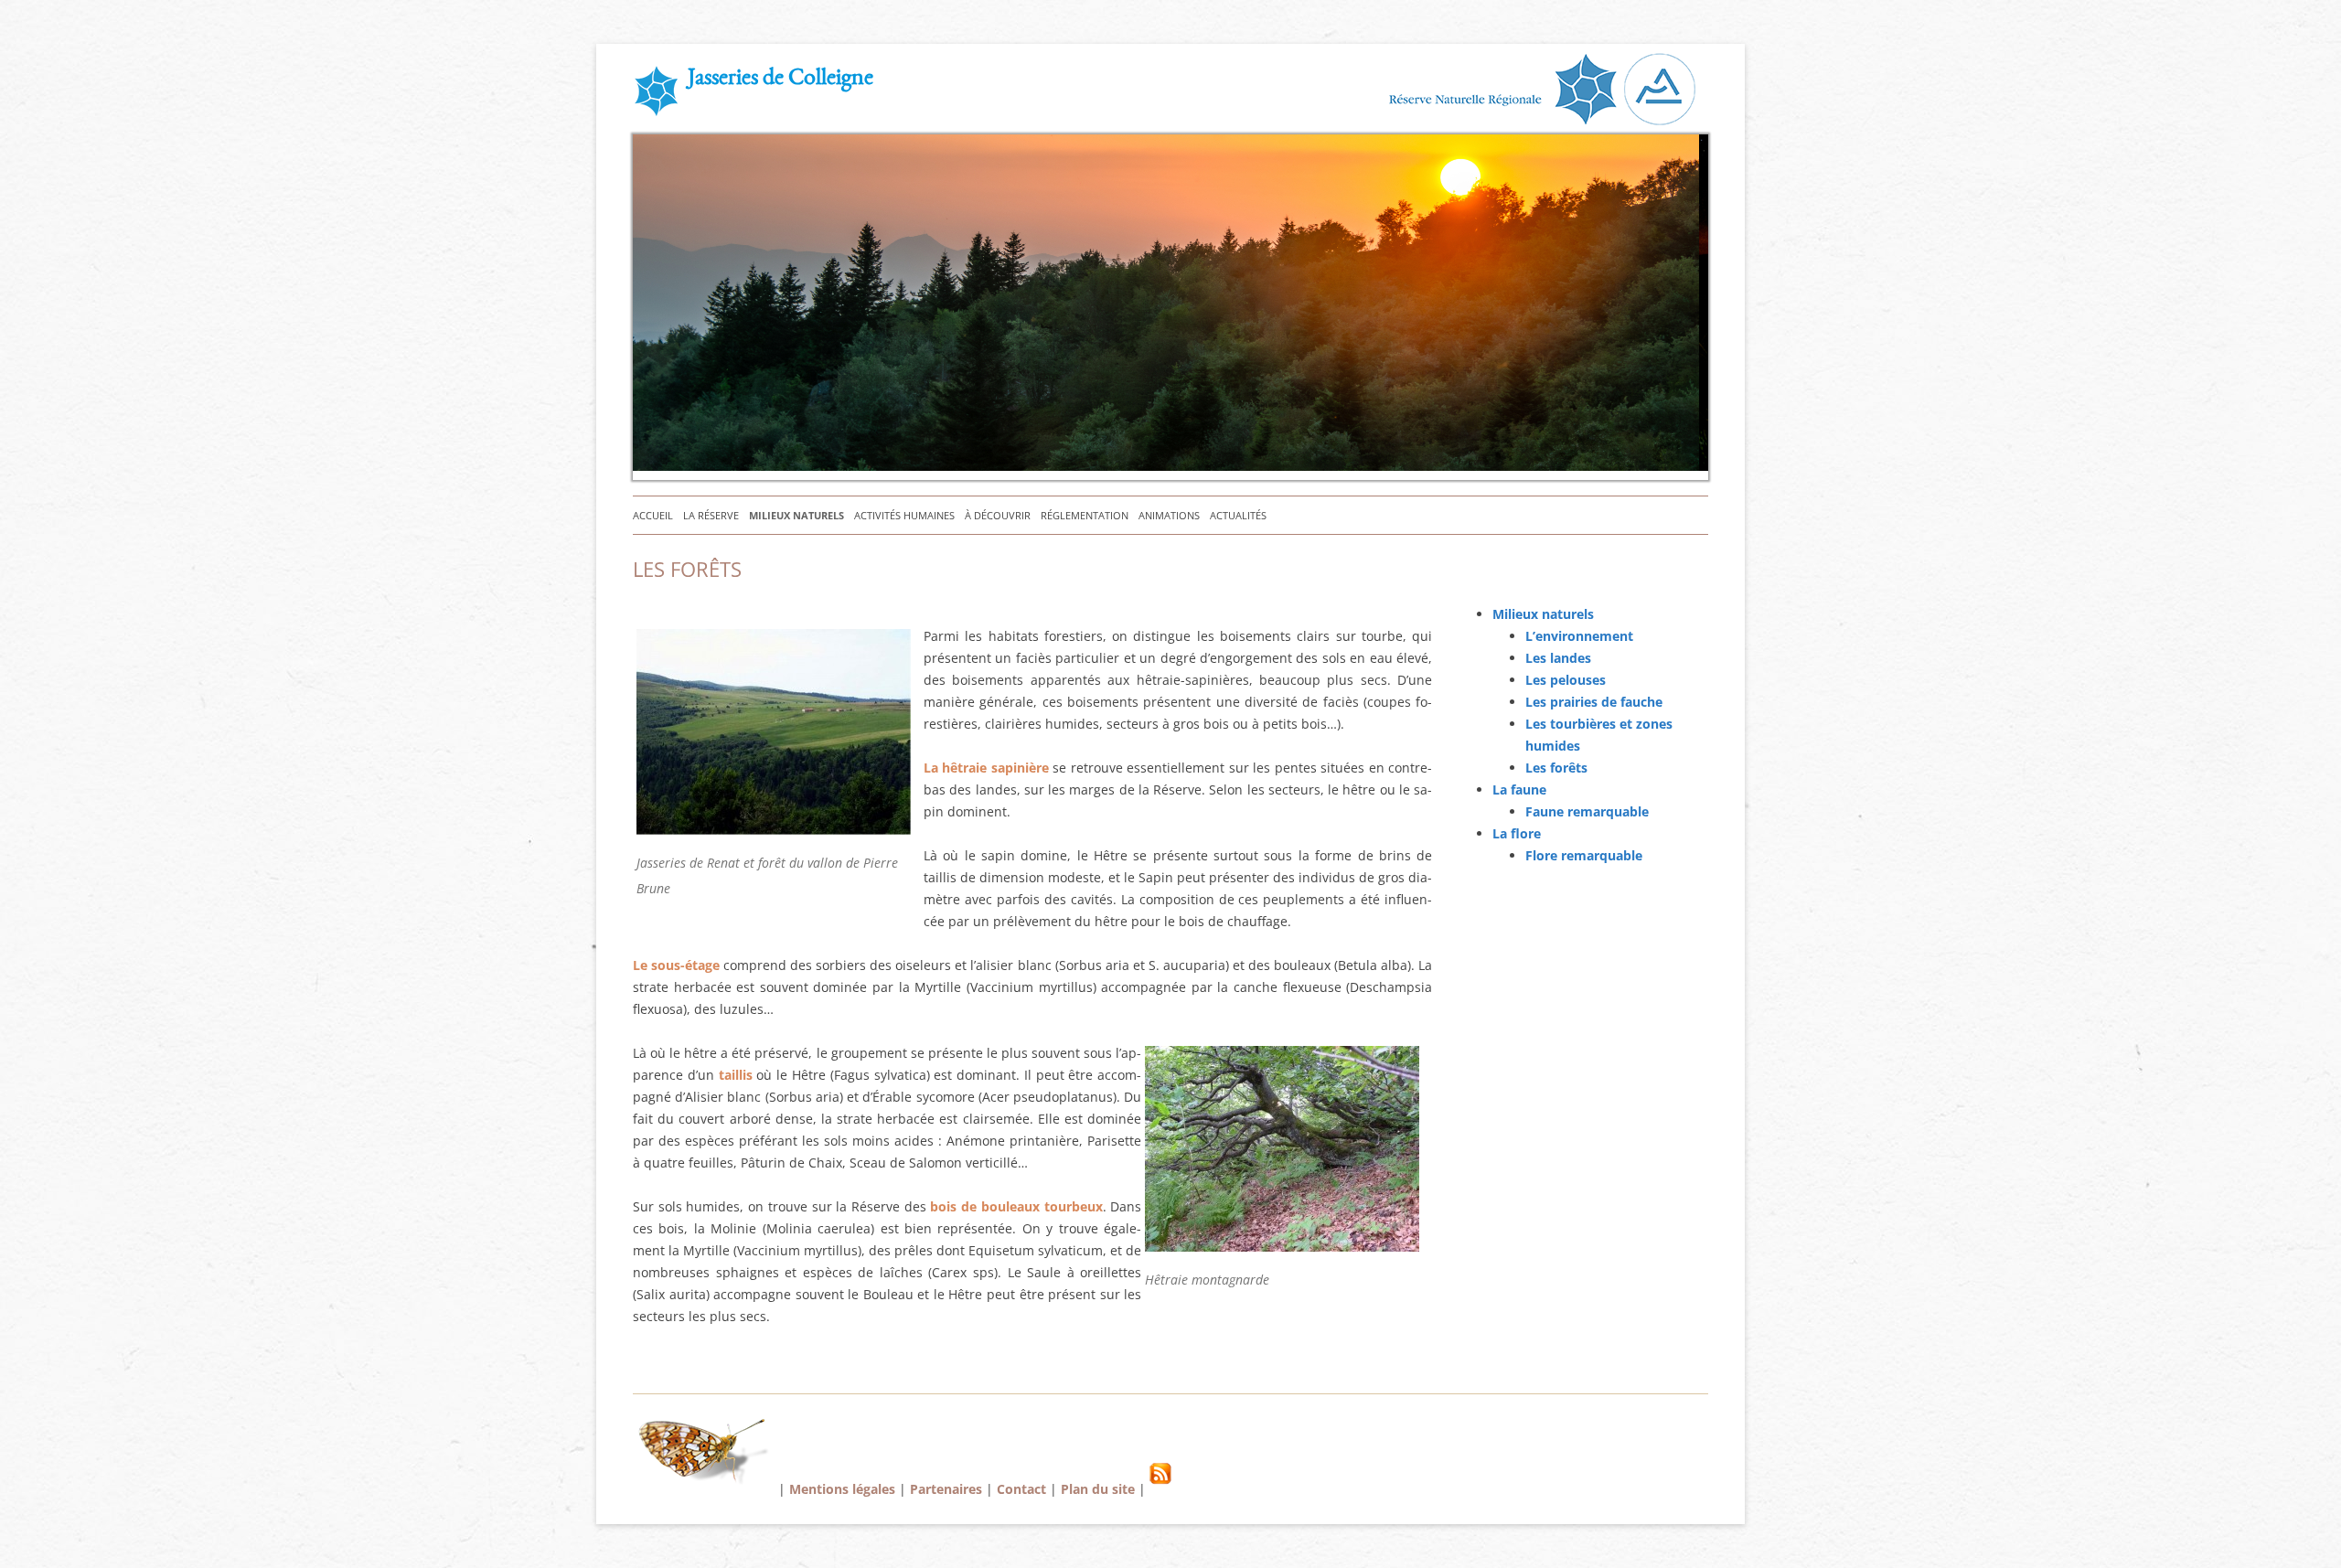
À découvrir (998, 515)
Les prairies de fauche (1594, 702)
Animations (1169, 515)
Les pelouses (1566, 680)
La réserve (711, 515)
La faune (1519, 789)
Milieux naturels (796, 515)
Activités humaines (904, 515)
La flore (1517, 833)
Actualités (1238, 515)
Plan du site (1098, 1489)
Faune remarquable (1587, 811)
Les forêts (1556, 768)
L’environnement (1579, 636)
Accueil (653, 515)
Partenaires (946, 1489)
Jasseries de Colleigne (780, 80)
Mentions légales (842, 1489)
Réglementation (1085, 515)
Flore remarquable (1584, 855)
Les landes (1558, 658)
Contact (1021, 1489)
